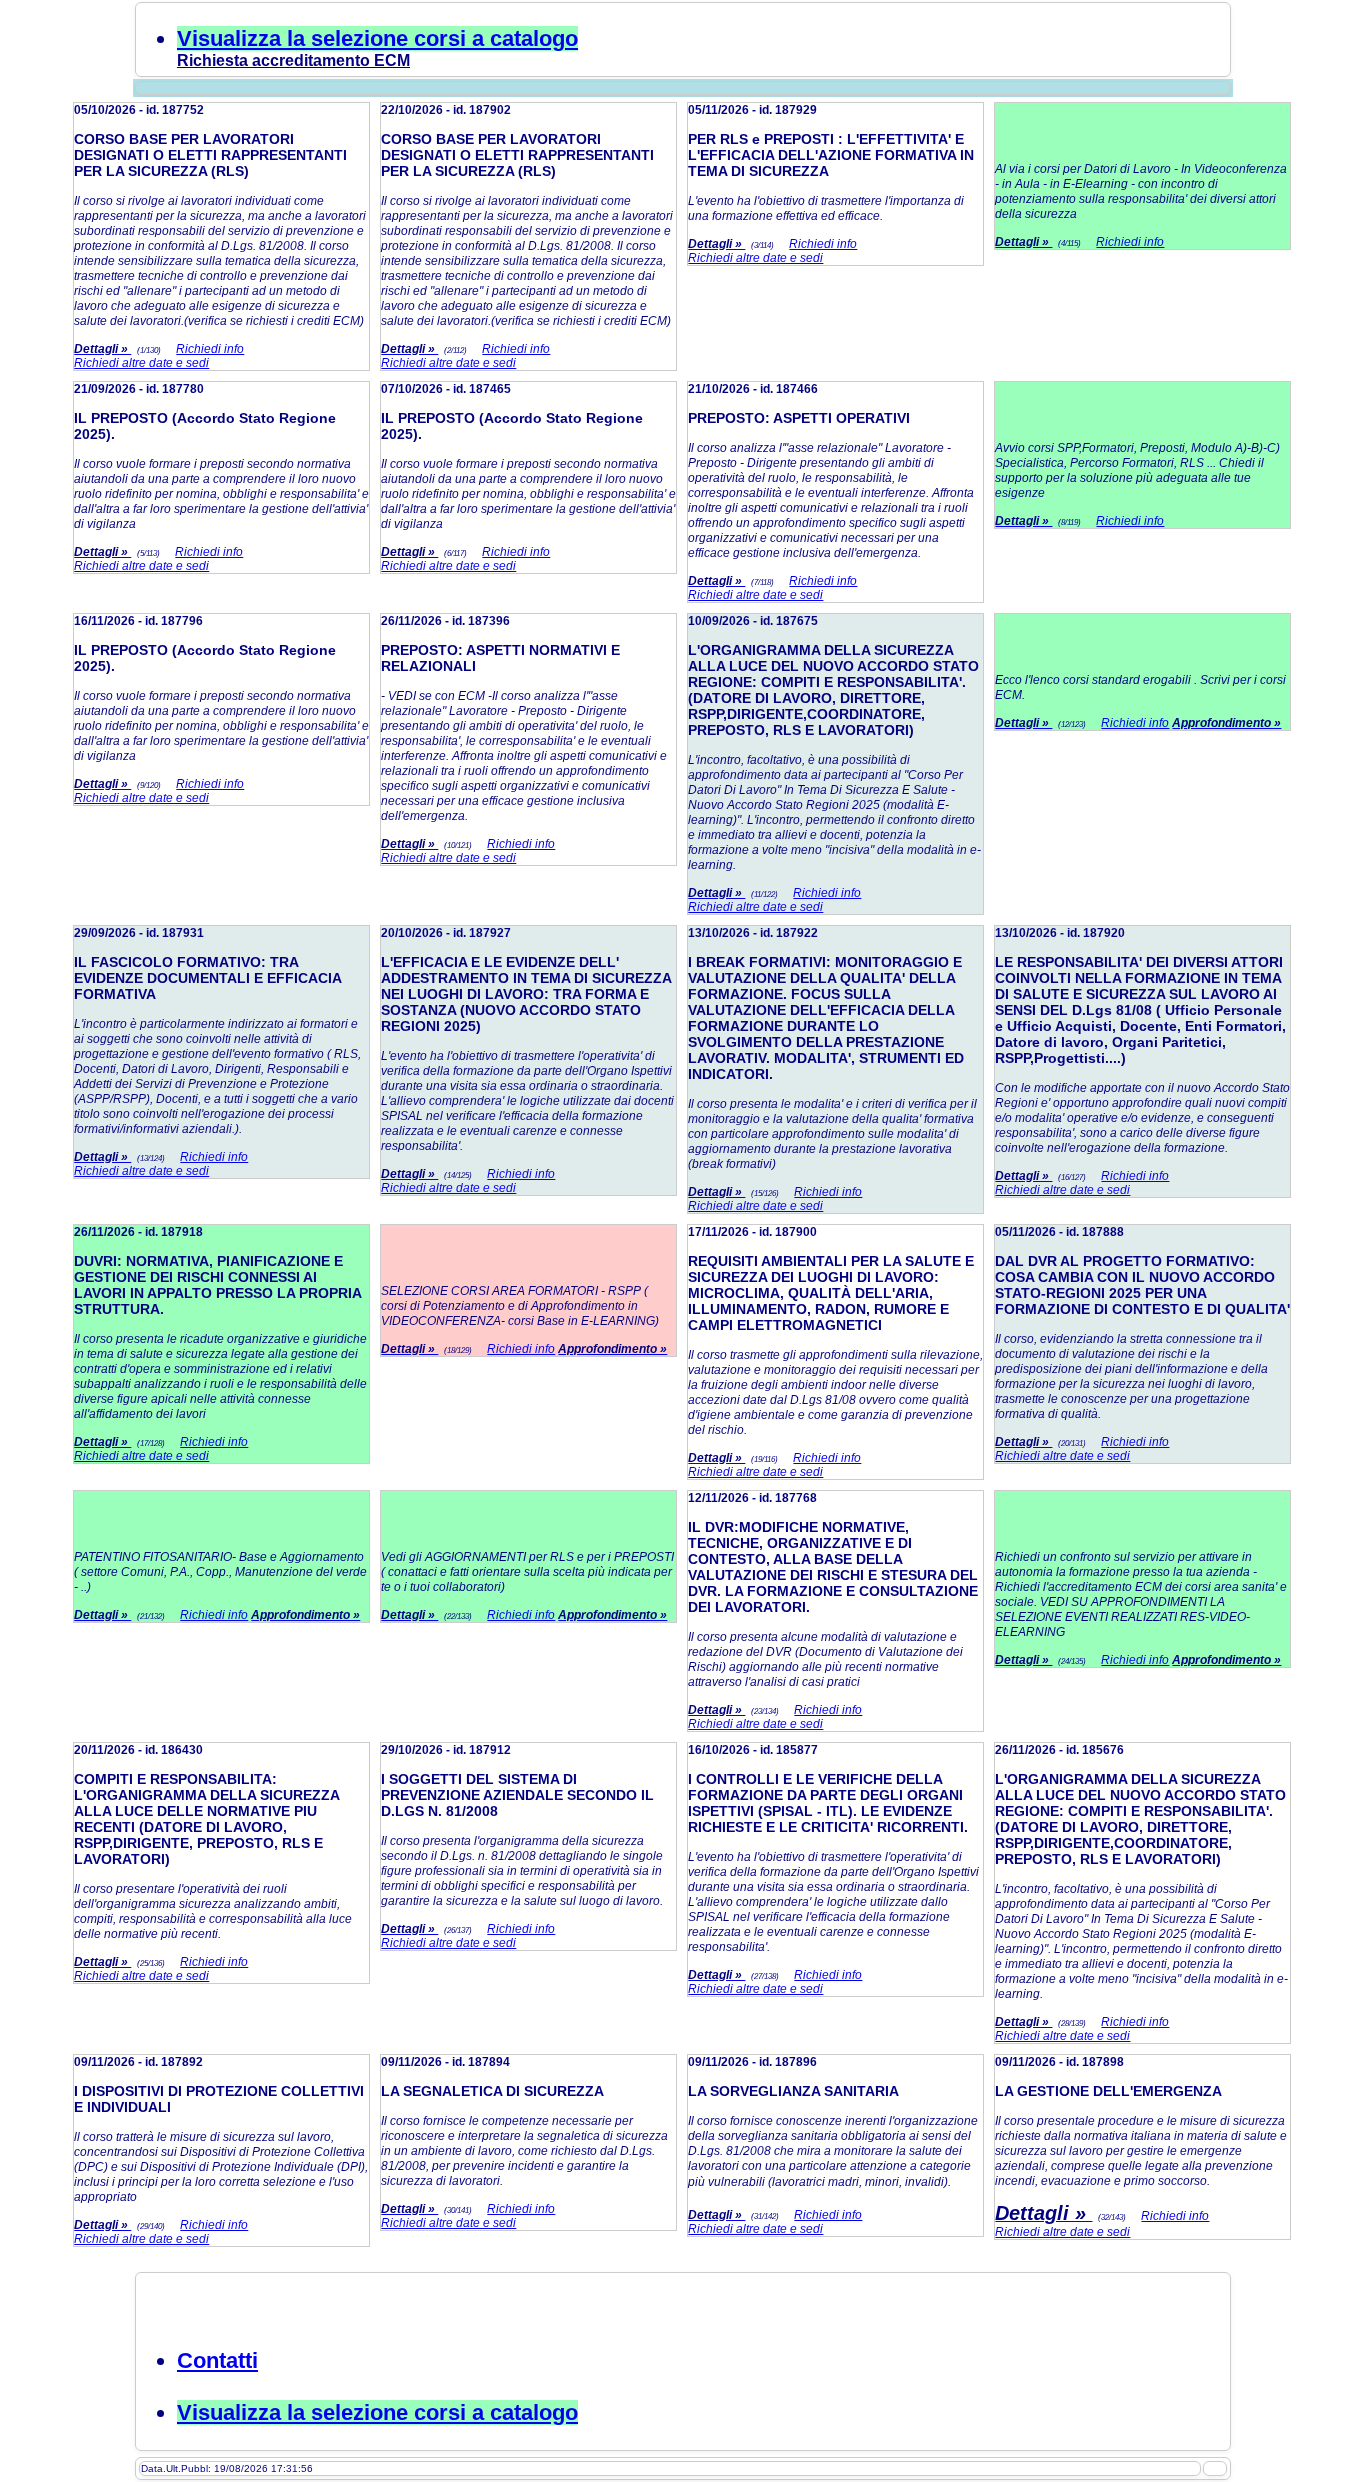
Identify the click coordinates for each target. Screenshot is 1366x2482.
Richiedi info (210, 349)
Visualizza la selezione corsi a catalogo (377, 38)
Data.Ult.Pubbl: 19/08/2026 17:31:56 (227, 2468)
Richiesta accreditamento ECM (293, 60)
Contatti (217, 2360)
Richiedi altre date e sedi (141, 363)
